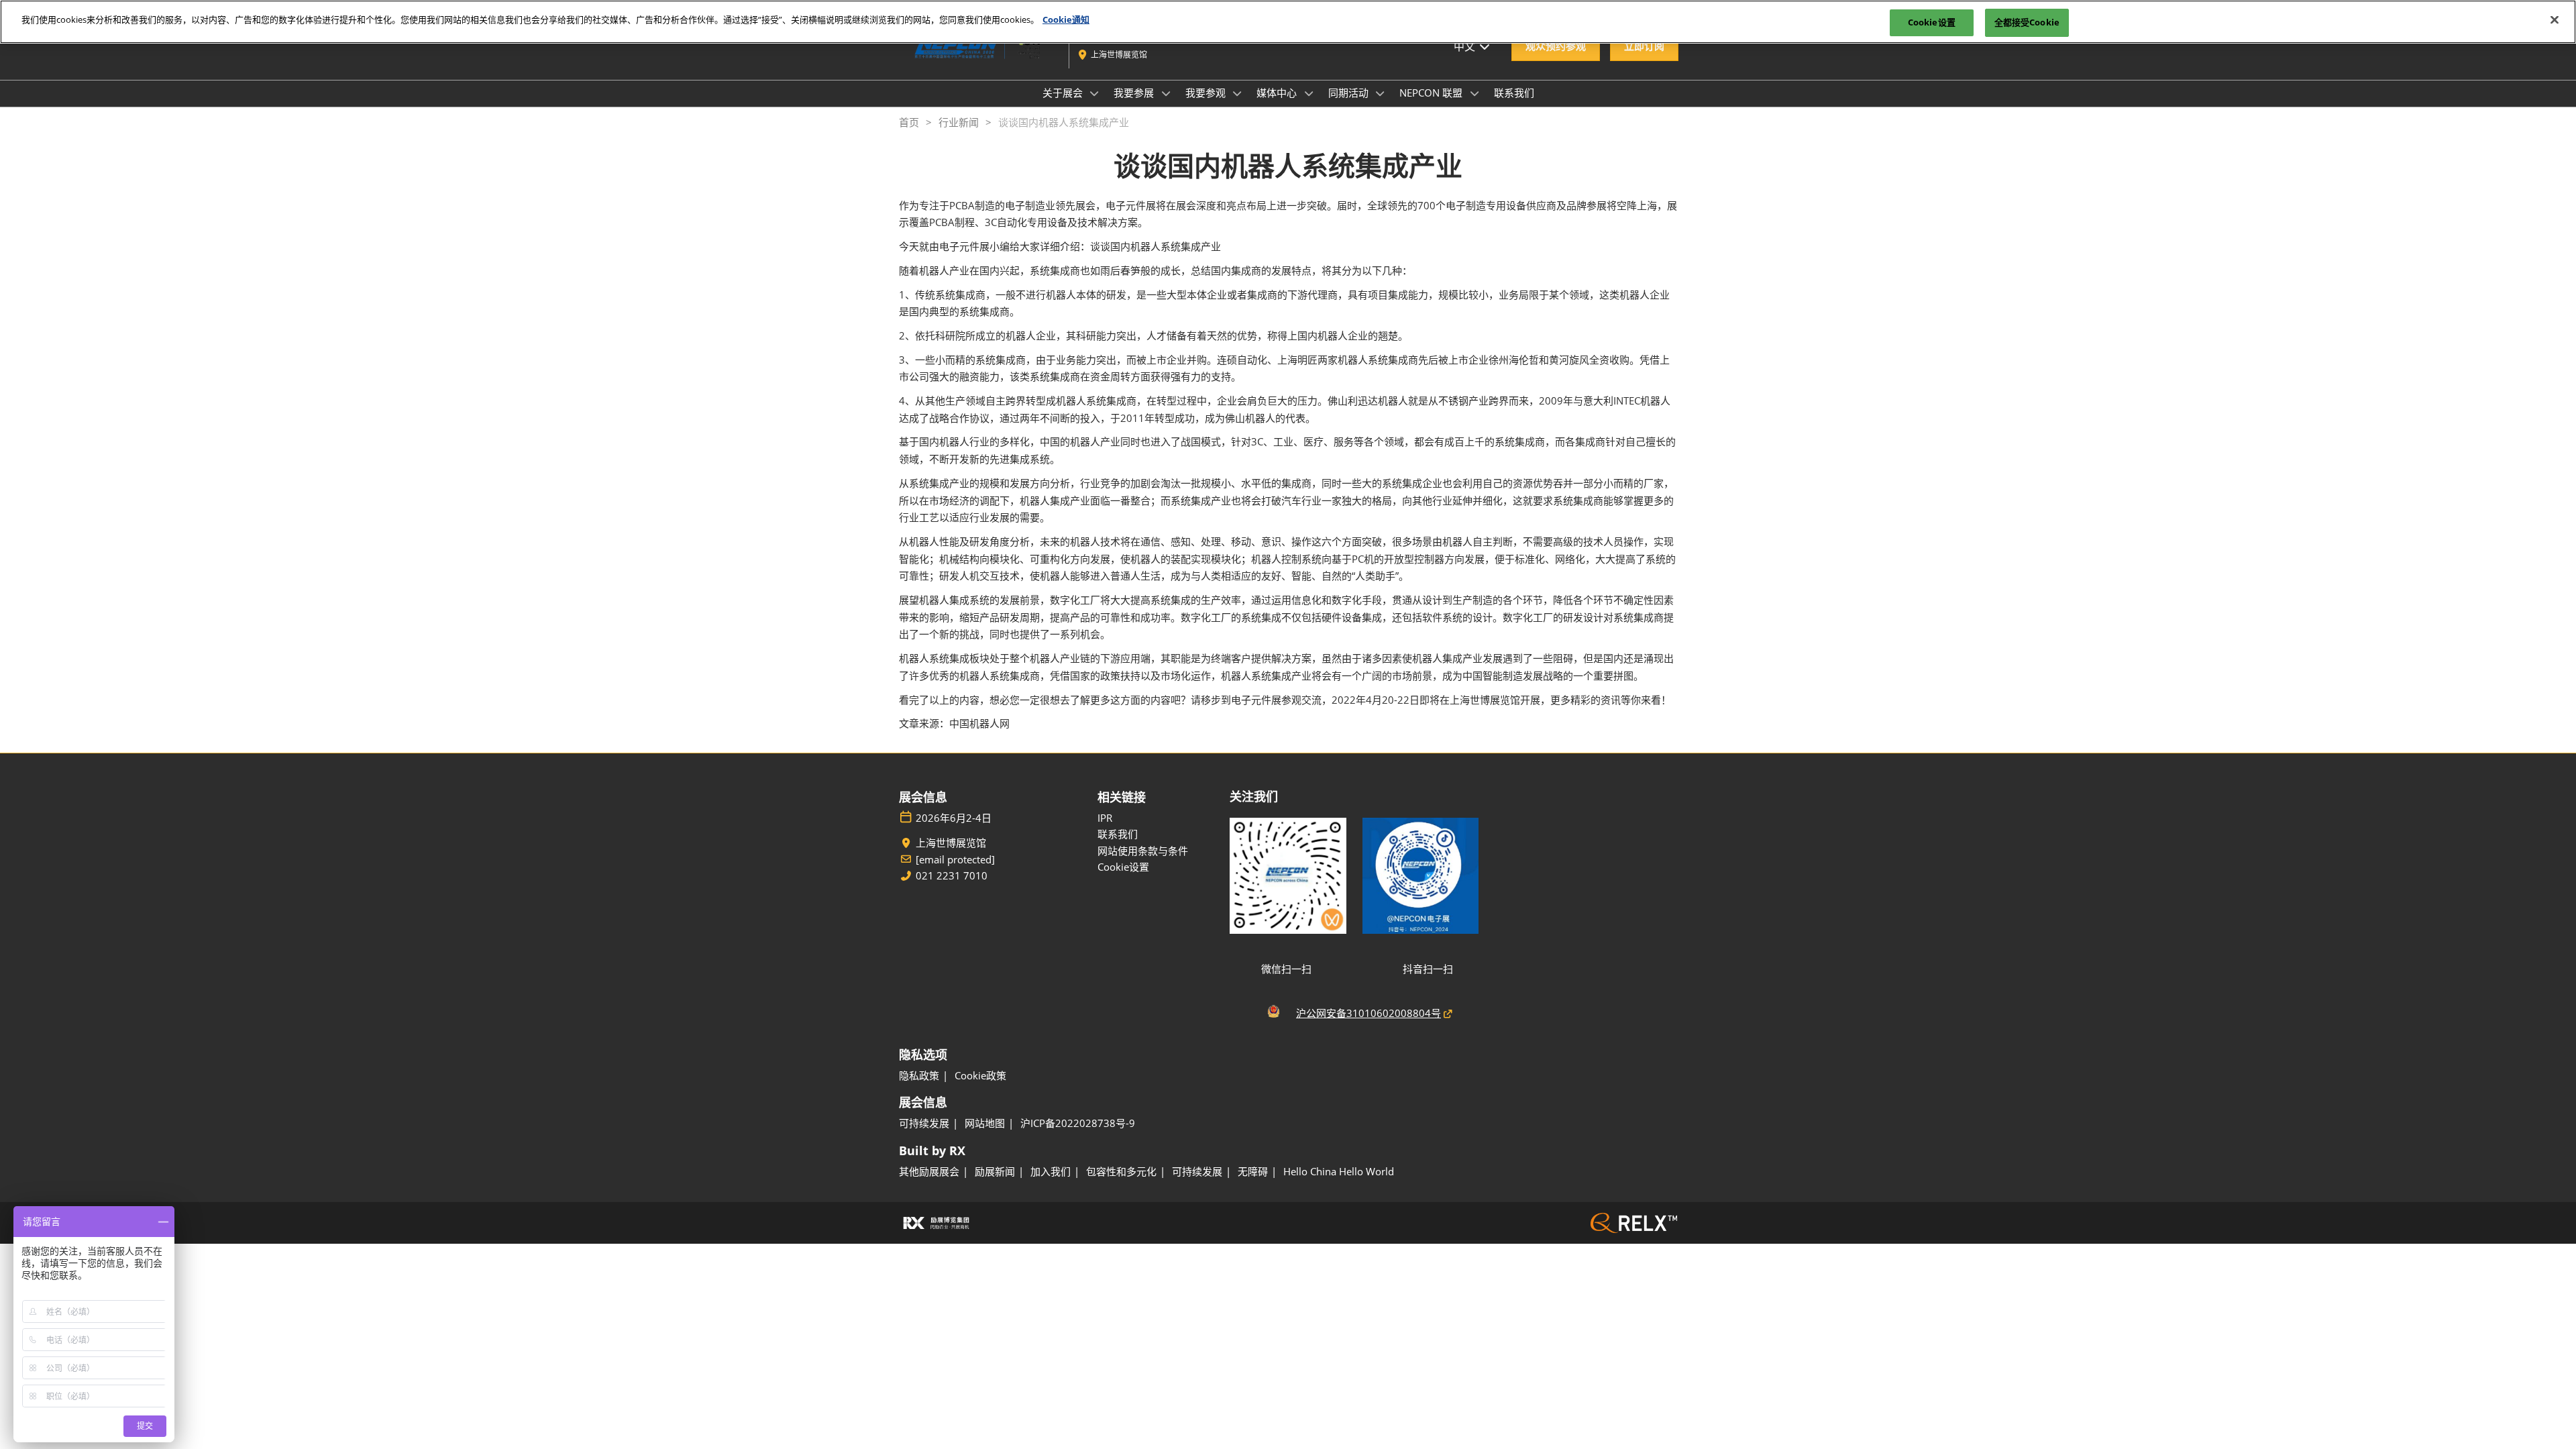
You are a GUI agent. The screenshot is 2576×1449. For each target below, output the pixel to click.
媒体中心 (1278, 93)
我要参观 (1207, 93)
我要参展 (1135, 93)
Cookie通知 (1066, 19)
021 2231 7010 (952, 876)
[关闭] (2555, 20)
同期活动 (1350, 93)
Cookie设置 (1932, 22)
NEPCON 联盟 (1432, 93)
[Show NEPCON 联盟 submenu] (1474, 93)
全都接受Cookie (2027, 22)
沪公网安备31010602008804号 (1368, 1013)
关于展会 (1064, 93)
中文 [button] (1466, 46)
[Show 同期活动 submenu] (1381, 93)
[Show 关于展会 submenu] (1095, 93)
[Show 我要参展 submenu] (1166, 93)
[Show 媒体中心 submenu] (1309, 93)
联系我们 (1514, 93)
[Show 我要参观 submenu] (1238, 93)
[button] (1556, 46)
